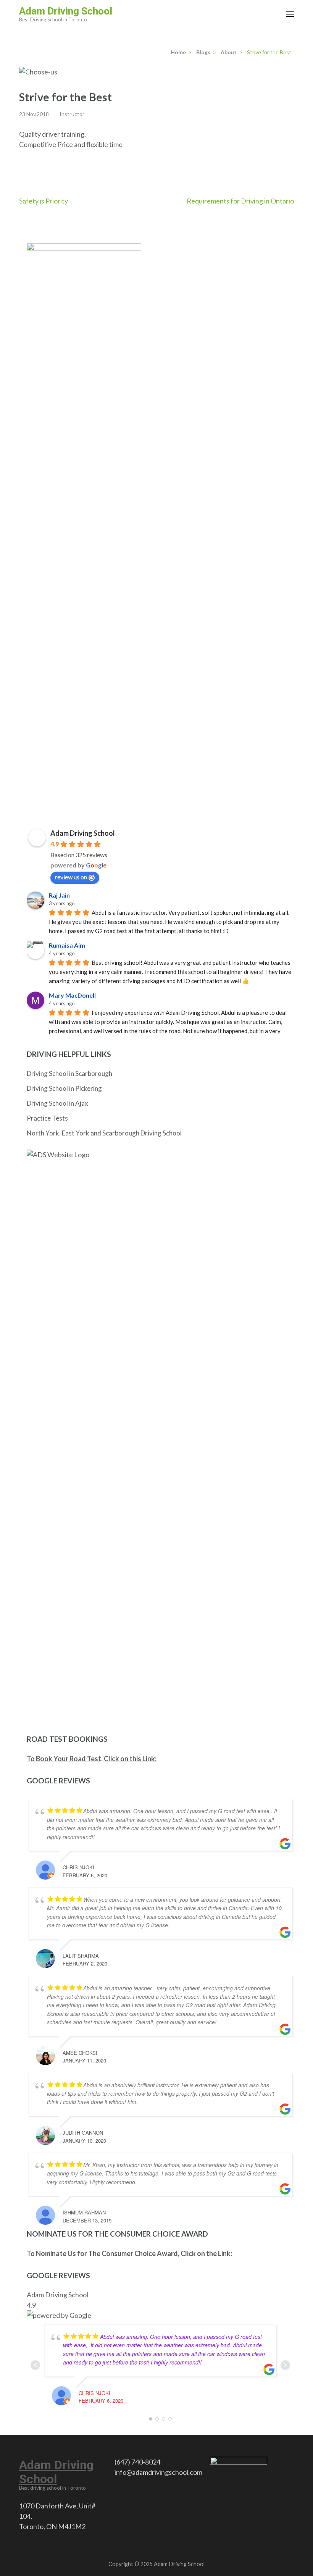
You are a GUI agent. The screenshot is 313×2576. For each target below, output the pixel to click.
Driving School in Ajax (57, 1103)
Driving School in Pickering (64, 1088)
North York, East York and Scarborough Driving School (104, 1133)
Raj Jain (59, 895)
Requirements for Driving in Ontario (240, 201)
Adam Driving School (66, 11)
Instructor (72, 114)
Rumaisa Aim (67, 945)
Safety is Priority (44, 201)
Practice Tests (47, 1118)
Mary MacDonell (72, 995)
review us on (71, 877)
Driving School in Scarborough (69, 1073)
